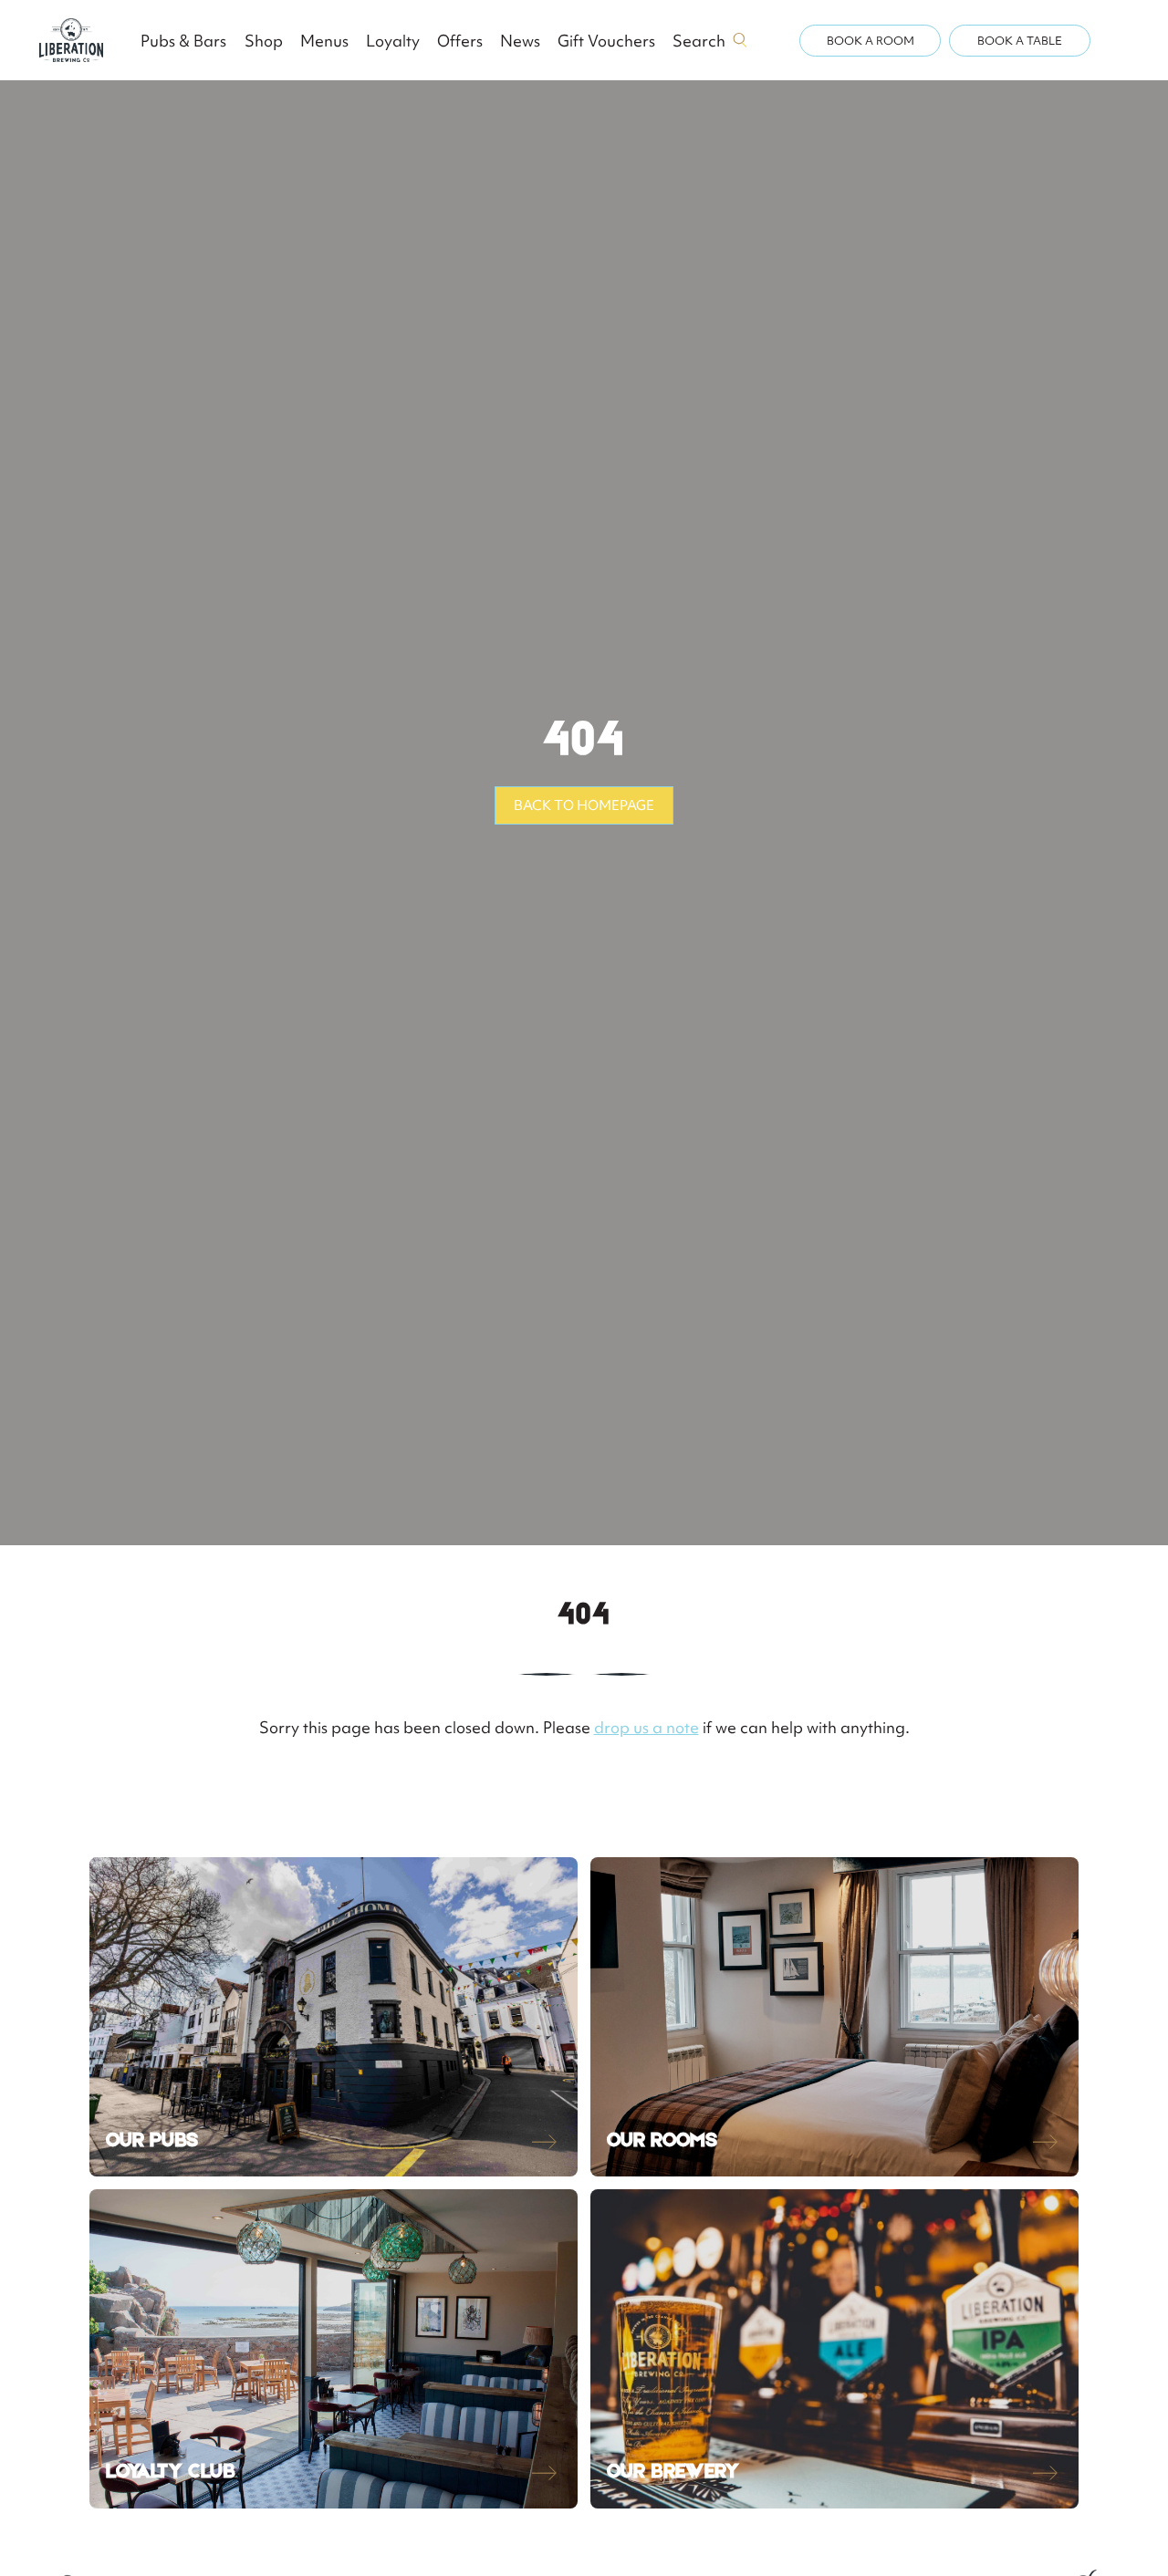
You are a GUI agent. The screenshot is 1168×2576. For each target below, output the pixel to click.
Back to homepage (584, 805)
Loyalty (393, 41)
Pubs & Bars (183, 41)
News (520, 41)
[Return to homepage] (71, 40)
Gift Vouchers (606, 41)
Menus (324, 41)
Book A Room (871, 41)
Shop (264, 41)
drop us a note (647, 1727)
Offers (460, 41)
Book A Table (1020, 41)
